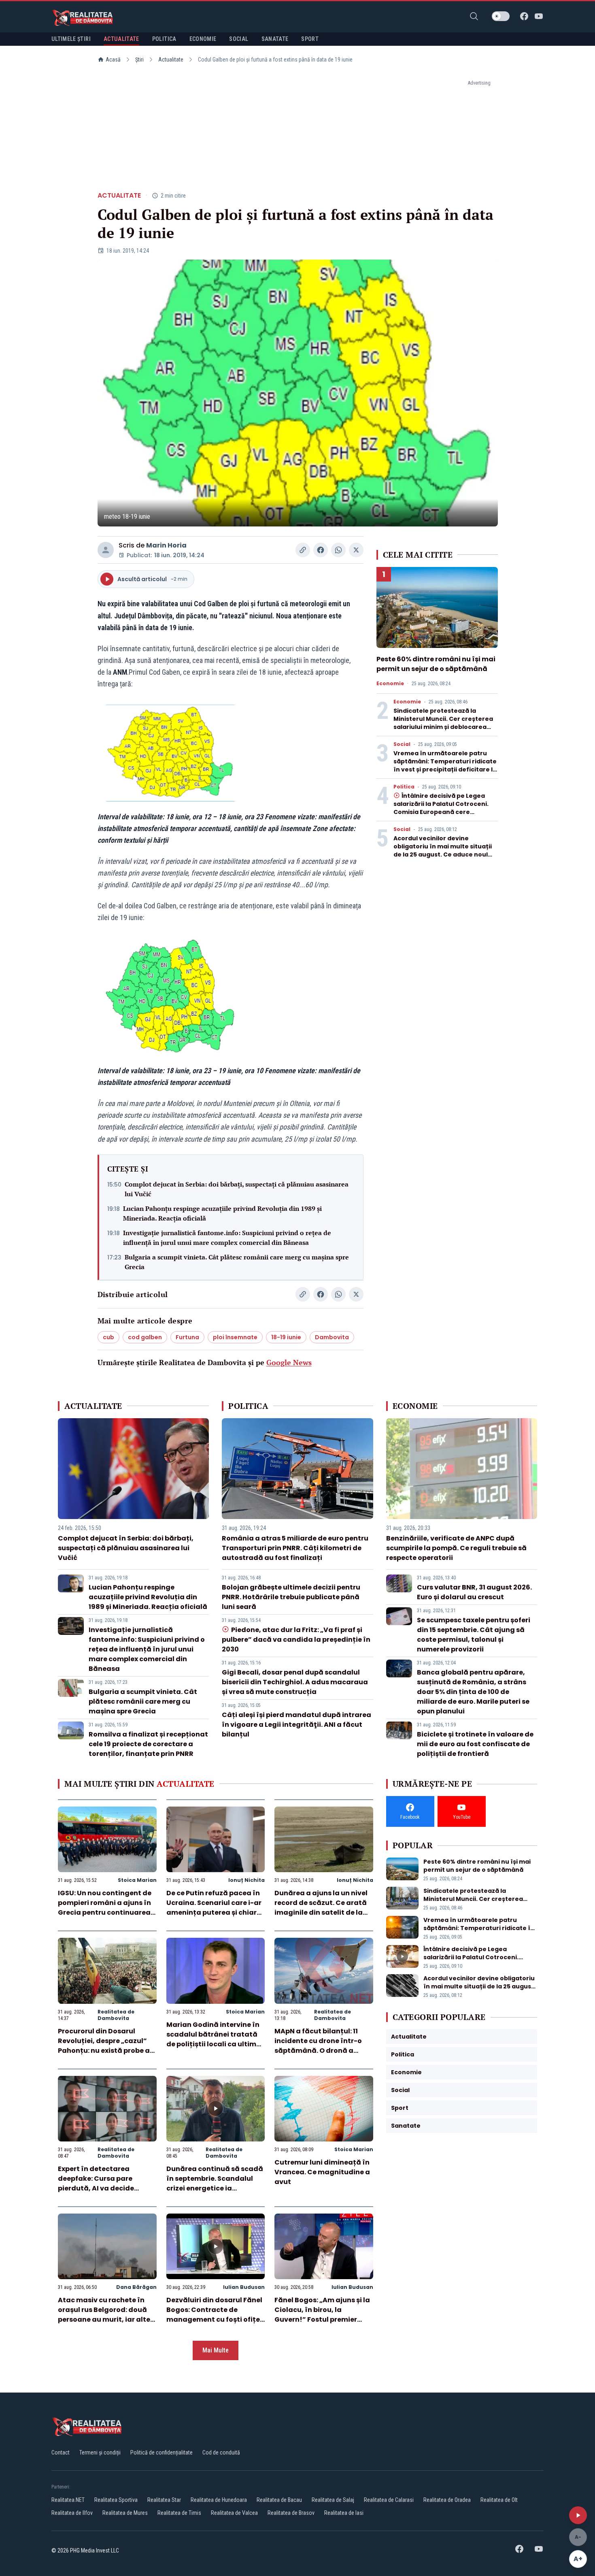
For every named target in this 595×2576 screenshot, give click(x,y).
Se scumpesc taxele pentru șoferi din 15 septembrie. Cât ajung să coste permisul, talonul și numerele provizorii (474, 1635)
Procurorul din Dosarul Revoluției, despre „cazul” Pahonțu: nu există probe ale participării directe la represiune (107, 2051)
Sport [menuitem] (310, 39)
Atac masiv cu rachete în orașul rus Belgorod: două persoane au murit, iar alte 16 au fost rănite (104, 2315)
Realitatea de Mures (125, 2513)
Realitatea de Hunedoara (219, 2500)
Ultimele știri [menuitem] (71, 39)
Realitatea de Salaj (333, 2500)
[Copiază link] (303, 550)
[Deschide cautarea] (474, 16)
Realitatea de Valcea (234, 2513)
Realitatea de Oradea (447, 2500)
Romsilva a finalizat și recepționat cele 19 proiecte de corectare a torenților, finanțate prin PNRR (148, 1744)
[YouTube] (539, 16)
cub (108, 1337)
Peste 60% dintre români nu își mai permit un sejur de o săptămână (436, 664)
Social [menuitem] (239, 39)
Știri (139, 60)
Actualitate (171, 60)
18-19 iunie (286, 1337)
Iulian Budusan (244, 2287)
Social (402, 744)
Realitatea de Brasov (291, 2513)
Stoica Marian (137, 1880)
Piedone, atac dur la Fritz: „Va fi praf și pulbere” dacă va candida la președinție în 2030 (296, 1640)
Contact (61, 2452)
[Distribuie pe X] (356, 550)
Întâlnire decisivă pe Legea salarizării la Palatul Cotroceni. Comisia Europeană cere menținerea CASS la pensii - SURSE (441, 812)
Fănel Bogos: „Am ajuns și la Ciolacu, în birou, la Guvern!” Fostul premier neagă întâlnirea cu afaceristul (322, 2319)
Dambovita (332, 1337)
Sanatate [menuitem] (275, 39)
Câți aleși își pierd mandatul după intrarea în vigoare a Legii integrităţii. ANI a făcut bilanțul (296, 1725)
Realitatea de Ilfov (72, 2513)
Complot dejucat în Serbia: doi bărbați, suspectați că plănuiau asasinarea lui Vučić (237, 1189)
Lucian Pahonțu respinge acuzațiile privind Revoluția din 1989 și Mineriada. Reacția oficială (222, 1213)
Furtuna (187, 1337)
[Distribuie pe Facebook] (321, 550)
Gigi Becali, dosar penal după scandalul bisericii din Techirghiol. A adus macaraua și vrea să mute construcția (295, 1682)
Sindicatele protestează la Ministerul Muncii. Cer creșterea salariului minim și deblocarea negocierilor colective (443, 723)
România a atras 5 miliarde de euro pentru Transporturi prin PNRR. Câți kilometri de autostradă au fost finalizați (295, 1548)
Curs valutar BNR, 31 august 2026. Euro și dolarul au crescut (474, 1592)
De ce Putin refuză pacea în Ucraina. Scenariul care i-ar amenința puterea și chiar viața (214, 1908)
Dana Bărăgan (136, 2287)
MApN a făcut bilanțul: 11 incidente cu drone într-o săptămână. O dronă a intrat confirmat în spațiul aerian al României (320, 2051)
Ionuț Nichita (246, 1880)
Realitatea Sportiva (116, 2500)
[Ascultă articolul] (578, 2515)
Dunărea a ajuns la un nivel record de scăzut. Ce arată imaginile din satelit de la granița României (321, 1908)
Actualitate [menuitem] (121, 39)
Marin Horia (166, 545)
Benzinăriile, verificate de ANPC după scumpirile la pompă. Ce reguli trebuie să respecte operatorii (456, 1548)
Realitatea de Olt (499, 2500)
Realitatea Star (164, 2500)
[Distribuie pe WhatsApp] (338, 550)
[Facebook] (524, 16)
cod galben (145, 1337)
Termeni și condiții (100, 2452)
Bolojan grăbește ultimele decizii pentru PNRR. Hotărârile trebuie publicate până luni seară (291, 1597)
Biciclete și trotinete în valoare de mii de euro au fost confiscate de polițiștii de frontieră (475, 1744)
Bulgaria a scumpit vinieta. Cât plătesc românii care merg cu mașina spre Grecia (237, 1262)
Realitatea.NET (68, 2500)
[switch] (501, 16)
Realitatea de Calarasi (389, 2500)
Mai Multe (216, 2350)
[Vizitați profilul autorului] (106, 550)
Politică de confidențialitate (161, 2452)
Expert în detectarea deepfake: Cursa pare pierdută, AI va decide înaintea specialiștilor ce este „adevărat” (101, 2188)
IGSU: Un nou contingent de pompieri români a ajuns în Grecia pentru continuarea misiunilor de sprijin (105, 1908)
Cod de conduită (221, 2452)
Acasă (113, 60)
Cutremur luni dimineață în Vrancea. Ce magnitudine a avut (322, 2172)
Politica (404, 787)
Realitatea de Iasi (344, 2513)
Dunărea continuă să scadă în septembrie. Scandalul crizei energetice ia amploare (215, 2183)
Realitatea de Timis (179, 2513)
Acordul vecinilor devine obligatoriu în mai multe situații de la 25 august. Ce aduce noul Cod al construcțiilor (443, 850)
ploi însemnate (235, 1337)
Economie (390, 684)
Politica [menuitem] (164, 39)
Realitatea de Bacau (279, 2500)
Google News (289, 1362)
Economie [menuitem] (203, 39)
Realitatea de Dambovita (116, 2015)
